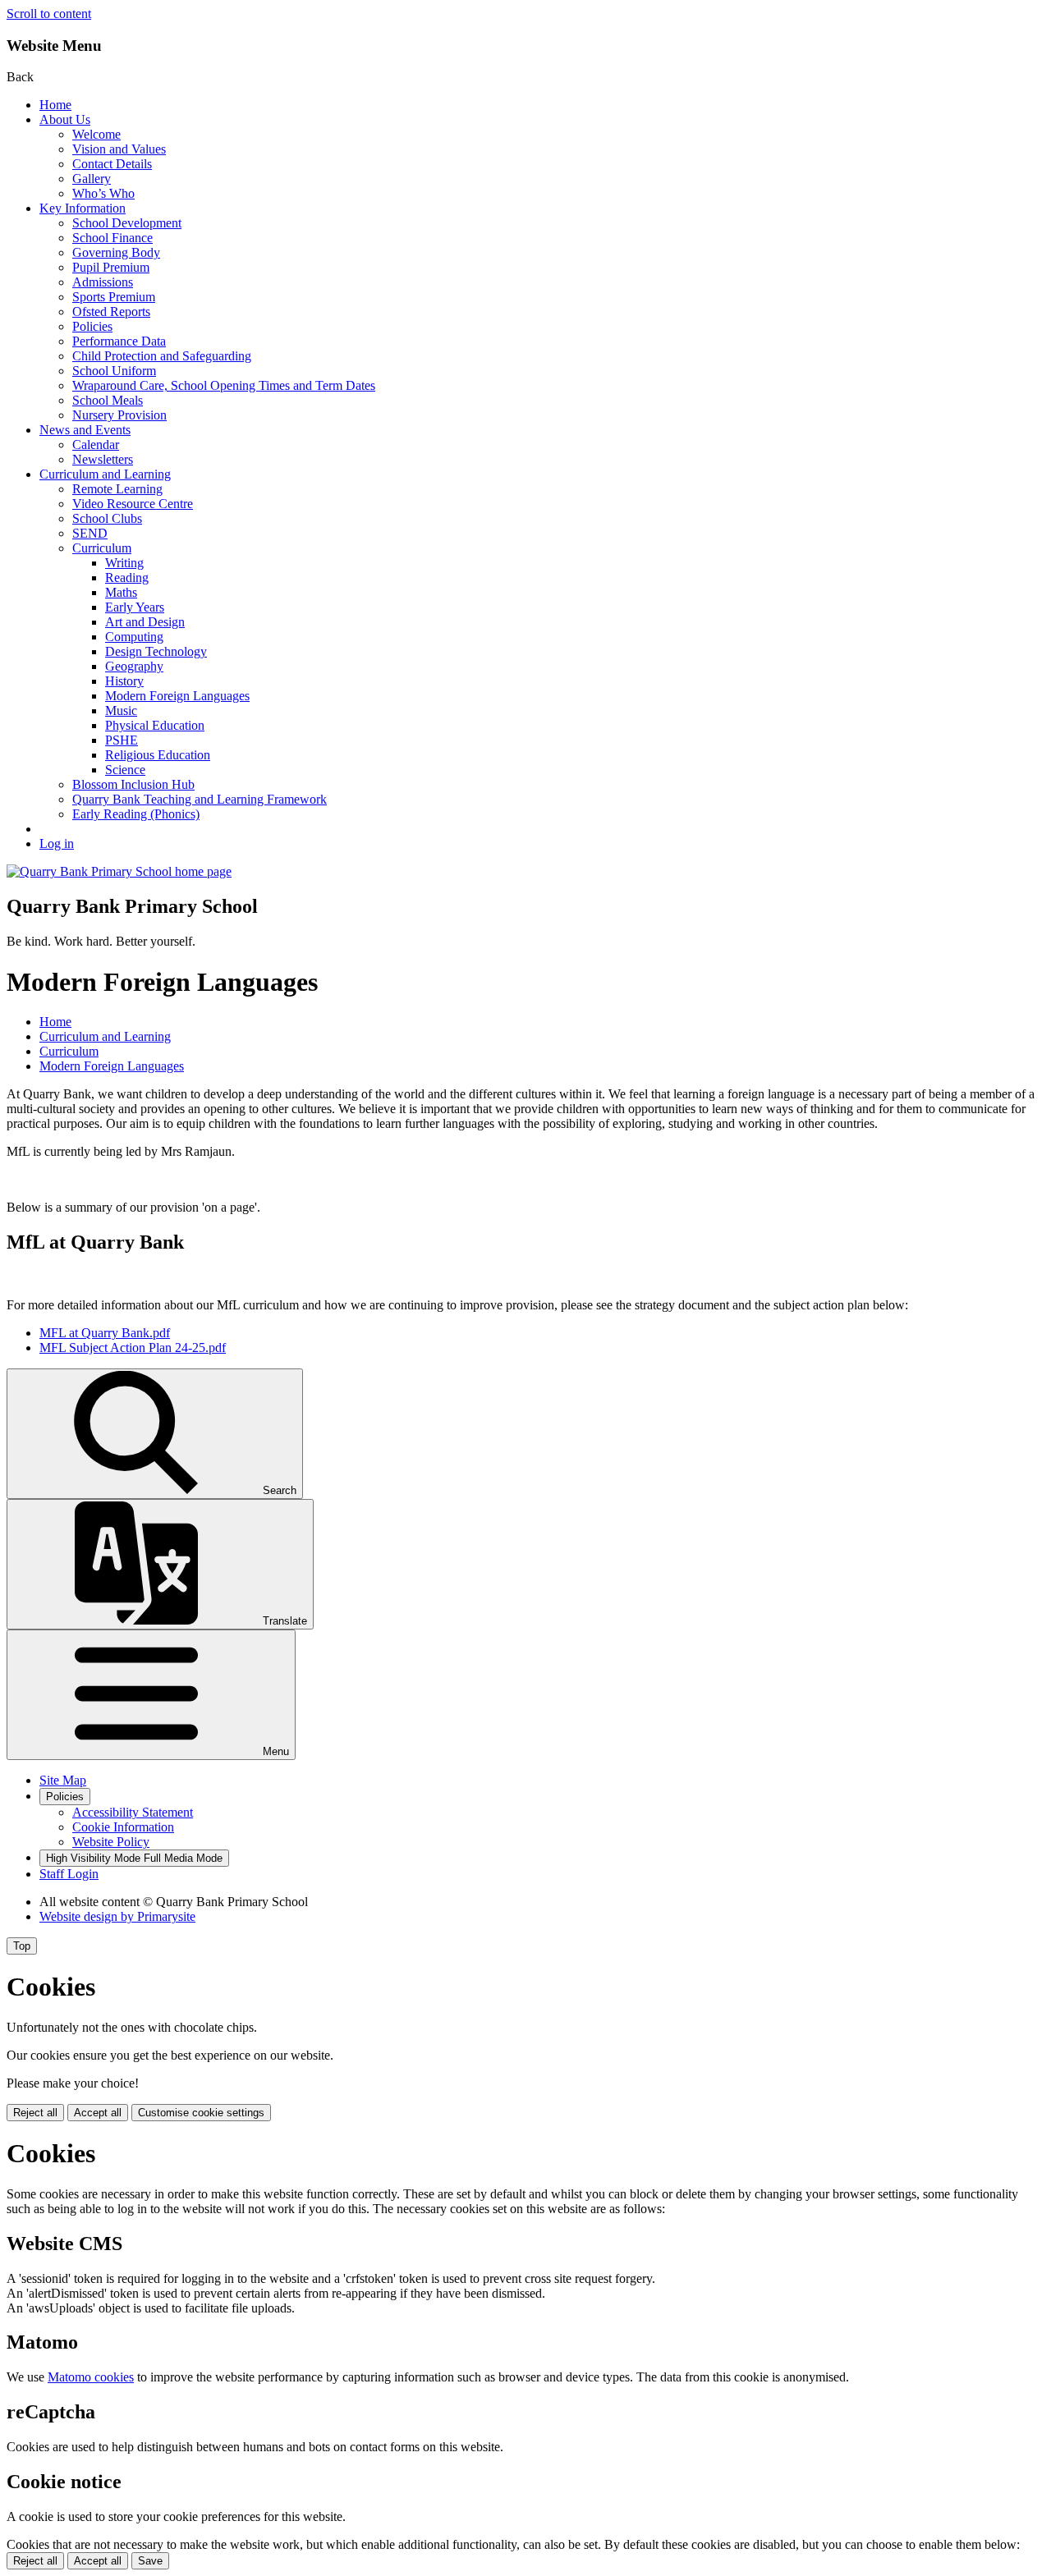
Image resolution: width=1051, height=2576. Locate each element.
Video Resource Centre (133, 504)
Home (55, 105)
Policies (92, 326)
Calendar (96, 445)
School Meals (108, 400)
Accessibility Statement (133, 1812)
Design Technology (156, 651)
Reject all (35, 2113)
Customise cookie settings (201, 2113)
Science (125, 770)
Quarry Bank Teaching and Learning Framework (200, 799)
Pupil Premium (111, 267)
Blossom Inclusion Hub (133, 784)
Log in (57, 843)
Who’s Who (103, 193)
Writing (124, 563)
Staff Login (69, 1874)
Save (150, 2561)
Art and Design (145, 622)
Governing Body (116, 252)
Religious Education (158, 755)
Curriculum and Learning (105, 474)
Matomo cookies (91, 2377)
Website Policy (111, 1842)
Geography (134, 666)
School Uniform (114, 371)
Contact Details (112, 164)
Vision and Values (119, 149)
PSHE (122, 740)
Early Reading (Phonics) (136, 814)
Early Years (135, 607)
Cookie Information (123, 1827)
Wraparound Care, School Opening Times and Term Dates (224, 385)
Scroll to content (49, 14)
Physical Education (155, 725)
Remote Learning (117, 489)
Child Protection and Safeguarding (162, 356)
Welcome (96, 134)
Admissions (103, 282)
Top (22, 1946)
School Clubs (107, 518)
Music (121, 710)
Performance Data (119, 341)
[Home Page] (119, 871)
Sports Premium (114, 297)
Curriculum (102, 548)
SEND (90, 533)
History (124, 681)
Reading (127, 578)
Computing (134, 637)
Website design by (117, 1916)
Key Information (83, 208)
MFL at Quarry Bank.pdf (105, 1333)
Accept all (98, 2113)
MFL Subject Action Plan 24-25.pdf (133, 1348)
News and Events (85, 430)
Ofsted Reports (111, 312)
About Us (65, 119)
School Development (127, 223)
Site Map (63, 1780)
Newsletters (103, 459)
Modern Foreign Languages (177, 696)
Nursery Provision (119, 415)
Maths (121, 592)
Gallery (92, 179)
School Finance (112, 238)
